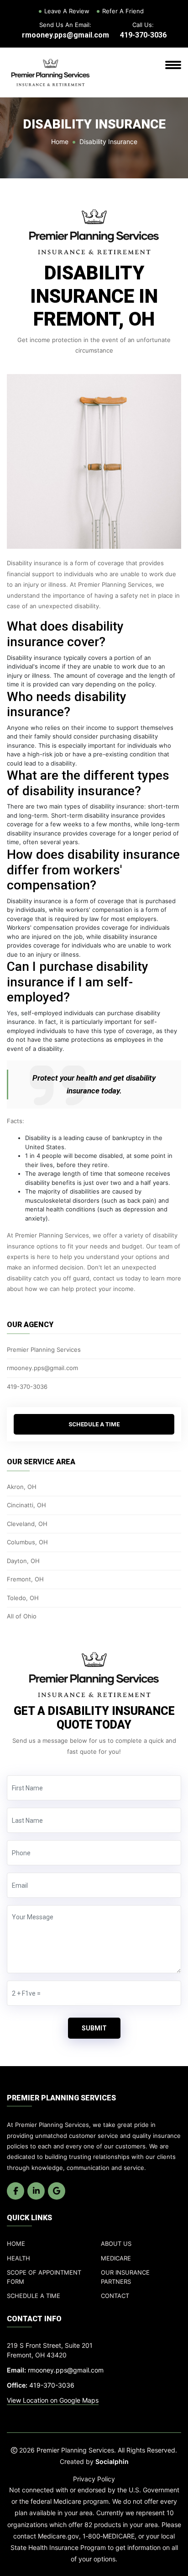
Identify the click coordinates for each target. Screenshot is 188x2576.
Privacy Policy (94, 2479)
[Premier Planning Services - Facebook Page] (16, 2191)
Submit (94, 2028)
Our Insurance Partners (125, 2277)
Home (60, 142)
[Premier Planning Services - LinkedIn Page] (36, 2191)
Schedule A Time (94, 1424)
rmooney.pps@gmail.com (65, 35)
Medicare (116, 2258)
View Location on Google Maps (53, 2400)
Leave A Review (67, 11)
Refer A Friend (123, 11)
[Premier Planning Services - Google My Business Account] (57, 2191)
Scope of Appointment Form (44, 2277)
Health (18, 2258)
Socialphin (112, 2461)
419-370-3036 (143, 35)
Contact (115, 2296)
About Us (116, 2244)
